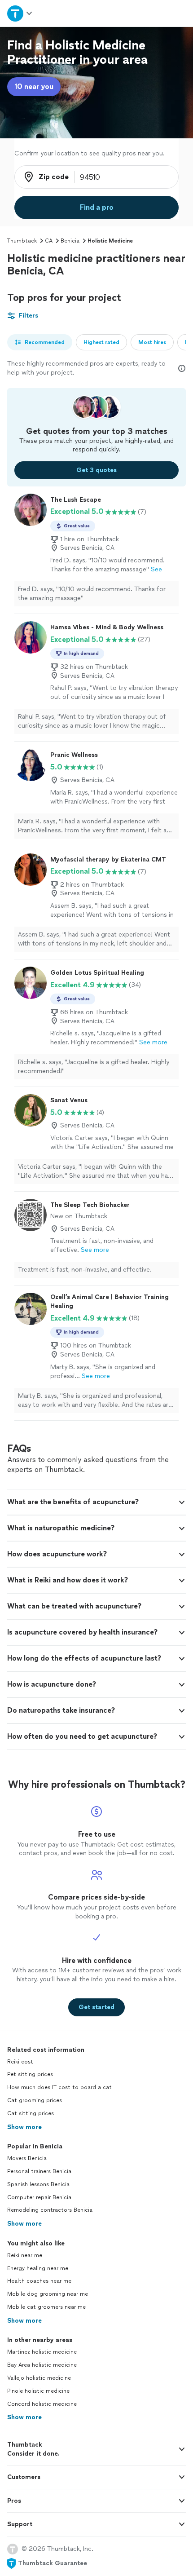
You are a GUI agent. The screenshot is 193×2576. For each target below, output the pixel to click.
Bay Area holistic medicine (42, 2365)
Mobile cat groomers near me (46, 2307)
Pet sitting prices (30, 2074)
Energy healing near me (38, 2268)
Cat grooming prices (35, 2100)
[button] (96, 1502)
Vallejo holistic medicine (39, 2378)
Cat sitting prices (31, 2113)
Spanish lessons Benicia (38, 2184)
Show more (24, 2127)
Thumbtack (22, 241)
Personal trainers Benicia (39, 2171)
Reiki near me (25, 2255)
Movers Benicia (27, 2158)
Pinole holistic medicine (38, 2391)
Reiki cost (20, 2062)
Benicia (70, 241)
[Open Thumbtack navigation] (20, 13)
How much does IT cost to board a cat (59, 2087)
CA (49, 241)
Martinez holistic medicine (42, 2352)
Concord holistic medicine (42, 2404)
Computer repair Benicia (39, 2197)
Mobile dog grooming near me (48, 2294)
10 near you (34, 86)
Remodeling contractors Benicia (50, 2210)
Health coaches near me (39, 2281)
